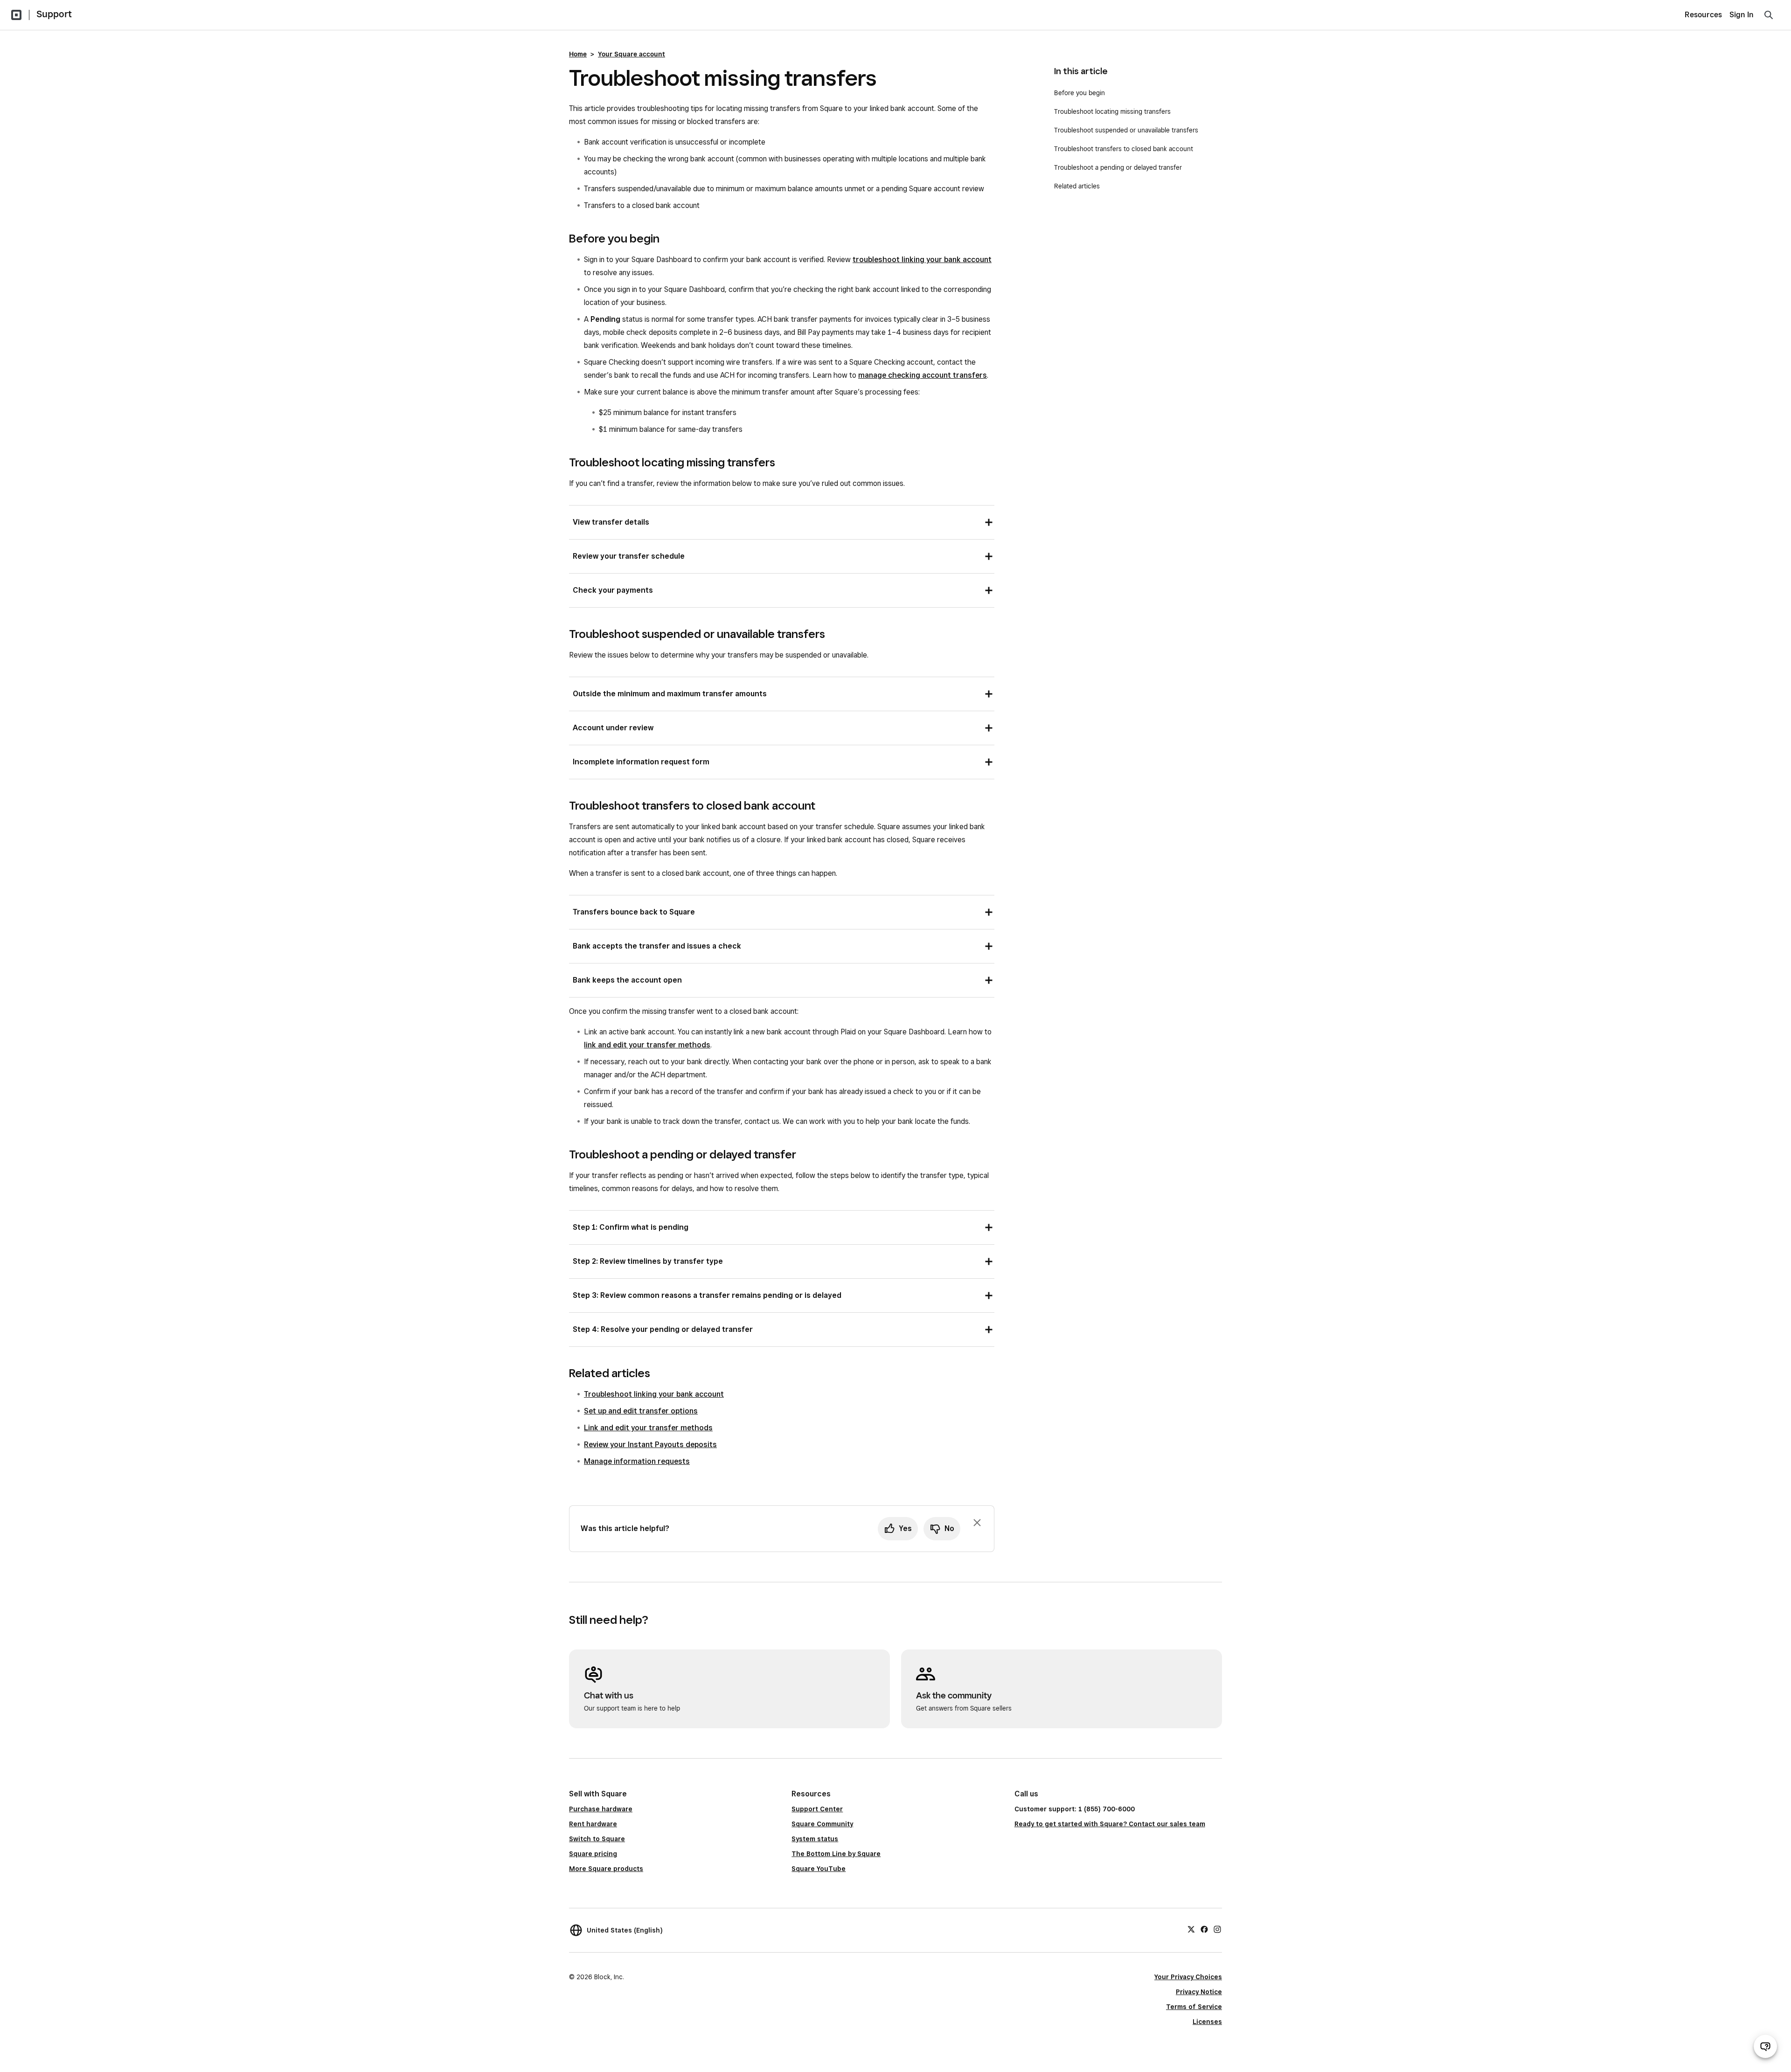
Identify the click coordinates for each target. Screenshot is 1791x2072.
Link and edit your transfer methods (648, 1428)
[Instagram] (1217, 1929)
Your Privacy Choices (1188, 1977)
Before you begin (1079, 93)
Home (578, 54)
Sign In (1742, 15)
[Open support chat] (1765, 2046)
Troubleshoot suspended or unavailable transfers (1126, 130)
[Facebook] (1204, 1929)
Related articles (1077, 186)
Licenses (1207, 2022)
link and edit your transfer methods (647, 1045)
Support (54, 14)
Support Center (817, 1809)
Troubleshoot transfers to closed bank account (1124, 149)
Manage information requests (637, 1461)
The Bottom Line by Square (836, 1854)
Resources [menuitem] (1703, 15)
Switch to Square (597, 1839)
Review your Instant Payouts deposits (650, 1445)
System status (815, 1839)
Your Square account (632, 54)
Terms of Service (1194, 2007)
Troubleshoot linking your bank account (654, 1394)
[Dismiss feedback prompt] (977, 1523)
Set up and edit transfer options (641, 1411)
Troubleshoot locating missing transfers (1112, 111)
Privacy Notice (1199, 1992)
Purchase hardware (601, 1809)
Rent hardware (593, 1824)
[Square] (16, 15)
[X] (1191, 1929)
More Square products (606, 1869)
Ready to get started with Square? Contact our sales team (1110, 1824)
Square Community (822, 1824)
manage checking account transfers (923, 375)
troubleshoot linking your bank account (922, 260)
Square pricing (593, 1854)
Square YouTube (819, 1869)
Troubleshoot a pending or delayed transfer (1118, 167)
